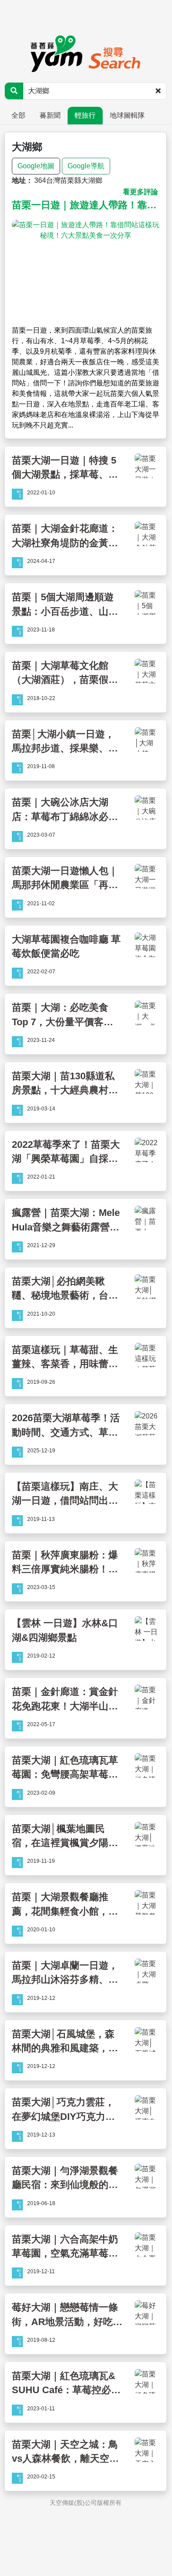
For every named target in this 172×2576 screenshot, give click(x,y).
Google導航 (86, 166)
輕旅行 (85, 115)
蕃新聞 (50, 115)
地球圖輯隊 (127, 115)
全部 (18, 115)
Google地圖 (36, 166)
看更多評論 (140, 192)
